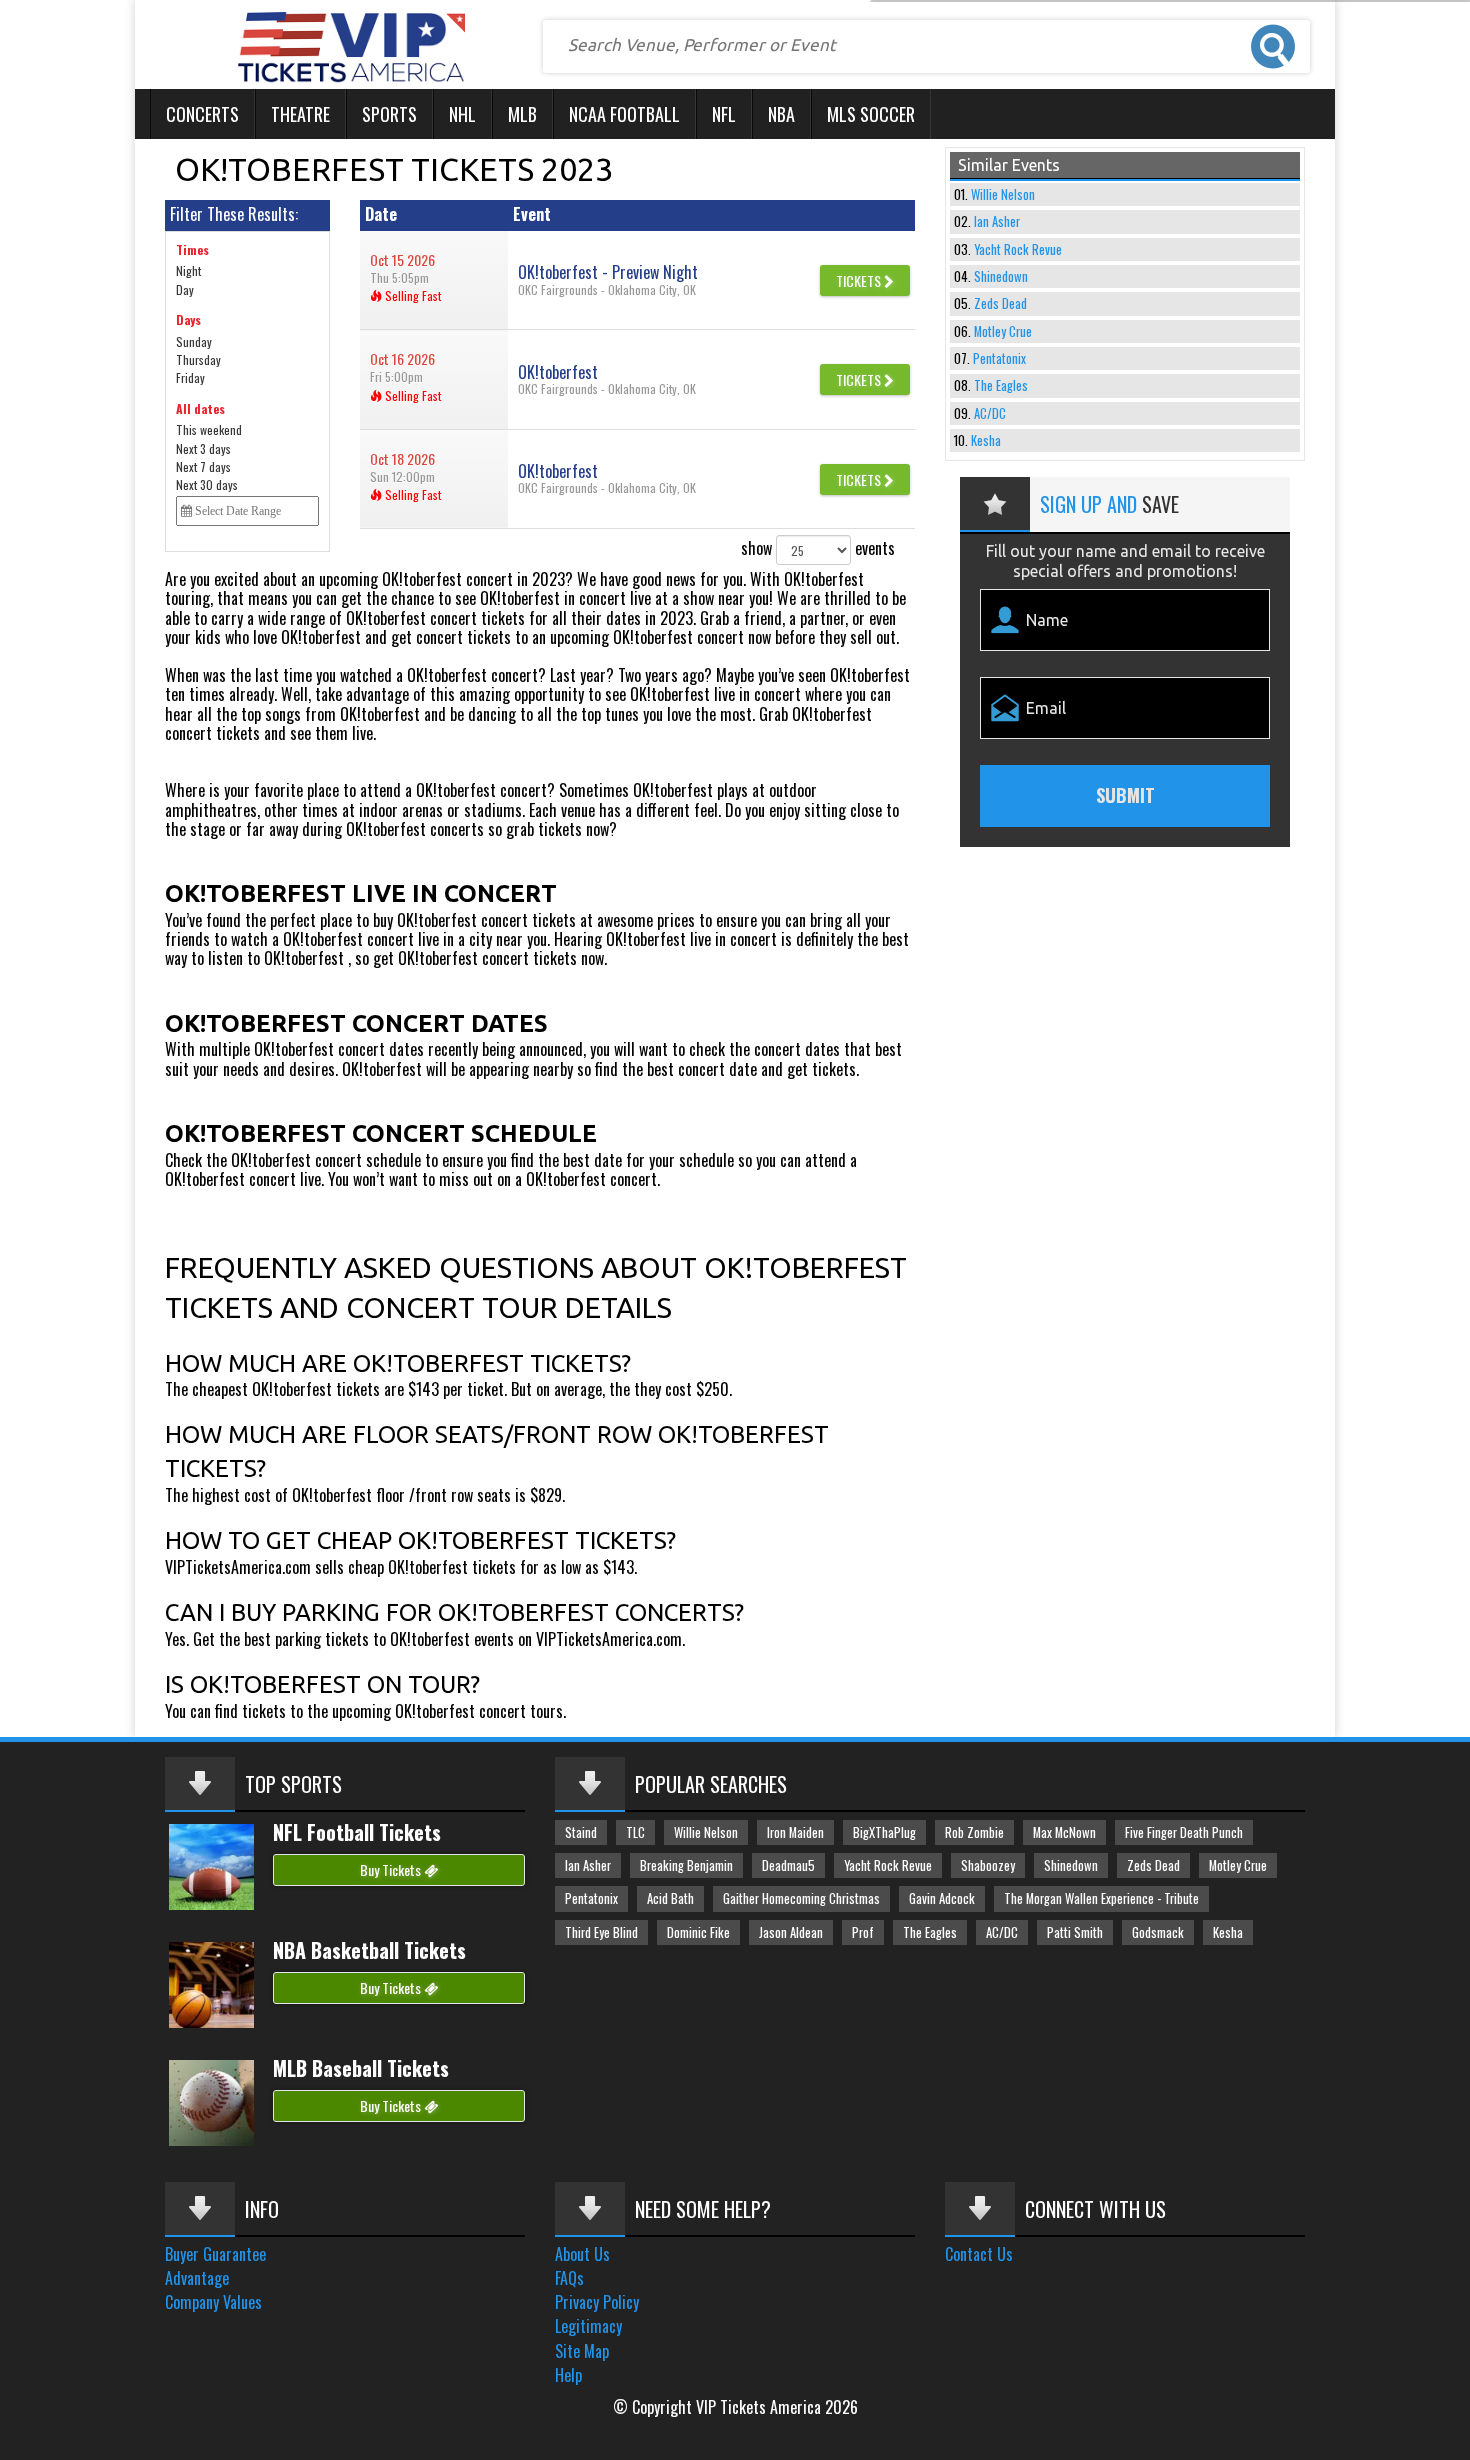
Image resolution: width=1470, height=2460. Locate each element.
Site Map (582, 2351)
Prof (863, 1932)
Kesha (986, 440)
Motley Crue (1003, 331)
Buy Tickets (392, 1869)
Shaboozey (988, 1865)
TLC (635, 1832)
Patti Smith (1075, 1932)
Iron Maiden (795, 1832)
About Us (582, 2254)
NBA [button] (781, 114)
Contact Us (979, 2254)
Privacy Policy (597, 2302)
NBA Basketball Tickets (369, 1950)
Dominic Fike (698, 1932)
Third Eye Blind (601, 1932)
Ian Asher (997, 221)
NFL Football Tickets (357, 1832)
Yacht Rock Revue (1018, 249)
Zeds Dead (1000, 303)
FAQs (569, 2278)
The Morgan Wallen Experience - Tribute (1101, 1898)
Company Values (213, 2302)
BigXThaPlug (884, 1832)
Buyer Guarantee (215, 2254)
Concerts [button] (202, 114)
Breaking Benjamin (686, 1865)
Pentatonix (999, 358)
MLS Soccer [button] (871, 114)
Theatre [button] (300, 114)
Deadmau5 (788, 1865)
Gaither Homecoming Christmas (801, 1898)
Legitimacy (588, 2326)
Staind (581, 1832)
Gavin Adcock (942, 1898)
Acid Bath (670, 1898)
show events (818, 548)
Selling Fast (411, 295)
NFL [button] (724, 114)
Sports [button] (389, 114)
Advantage (197, 2278)
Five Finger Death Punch (1184, 1832)
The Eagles (1001, 385)
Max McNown (1064, 1832)
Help (568, 2375)
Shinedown (1001, 276)
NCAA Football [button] (624, 114)
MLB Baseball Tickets (361, 2068)
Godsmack (1158, 1932)
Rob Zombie (974, 1832)
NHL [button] (462, 114)
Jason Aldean (791, 1932)
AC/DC (990, 413)
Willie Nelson (1003, 194)
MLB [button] (522, 114)
